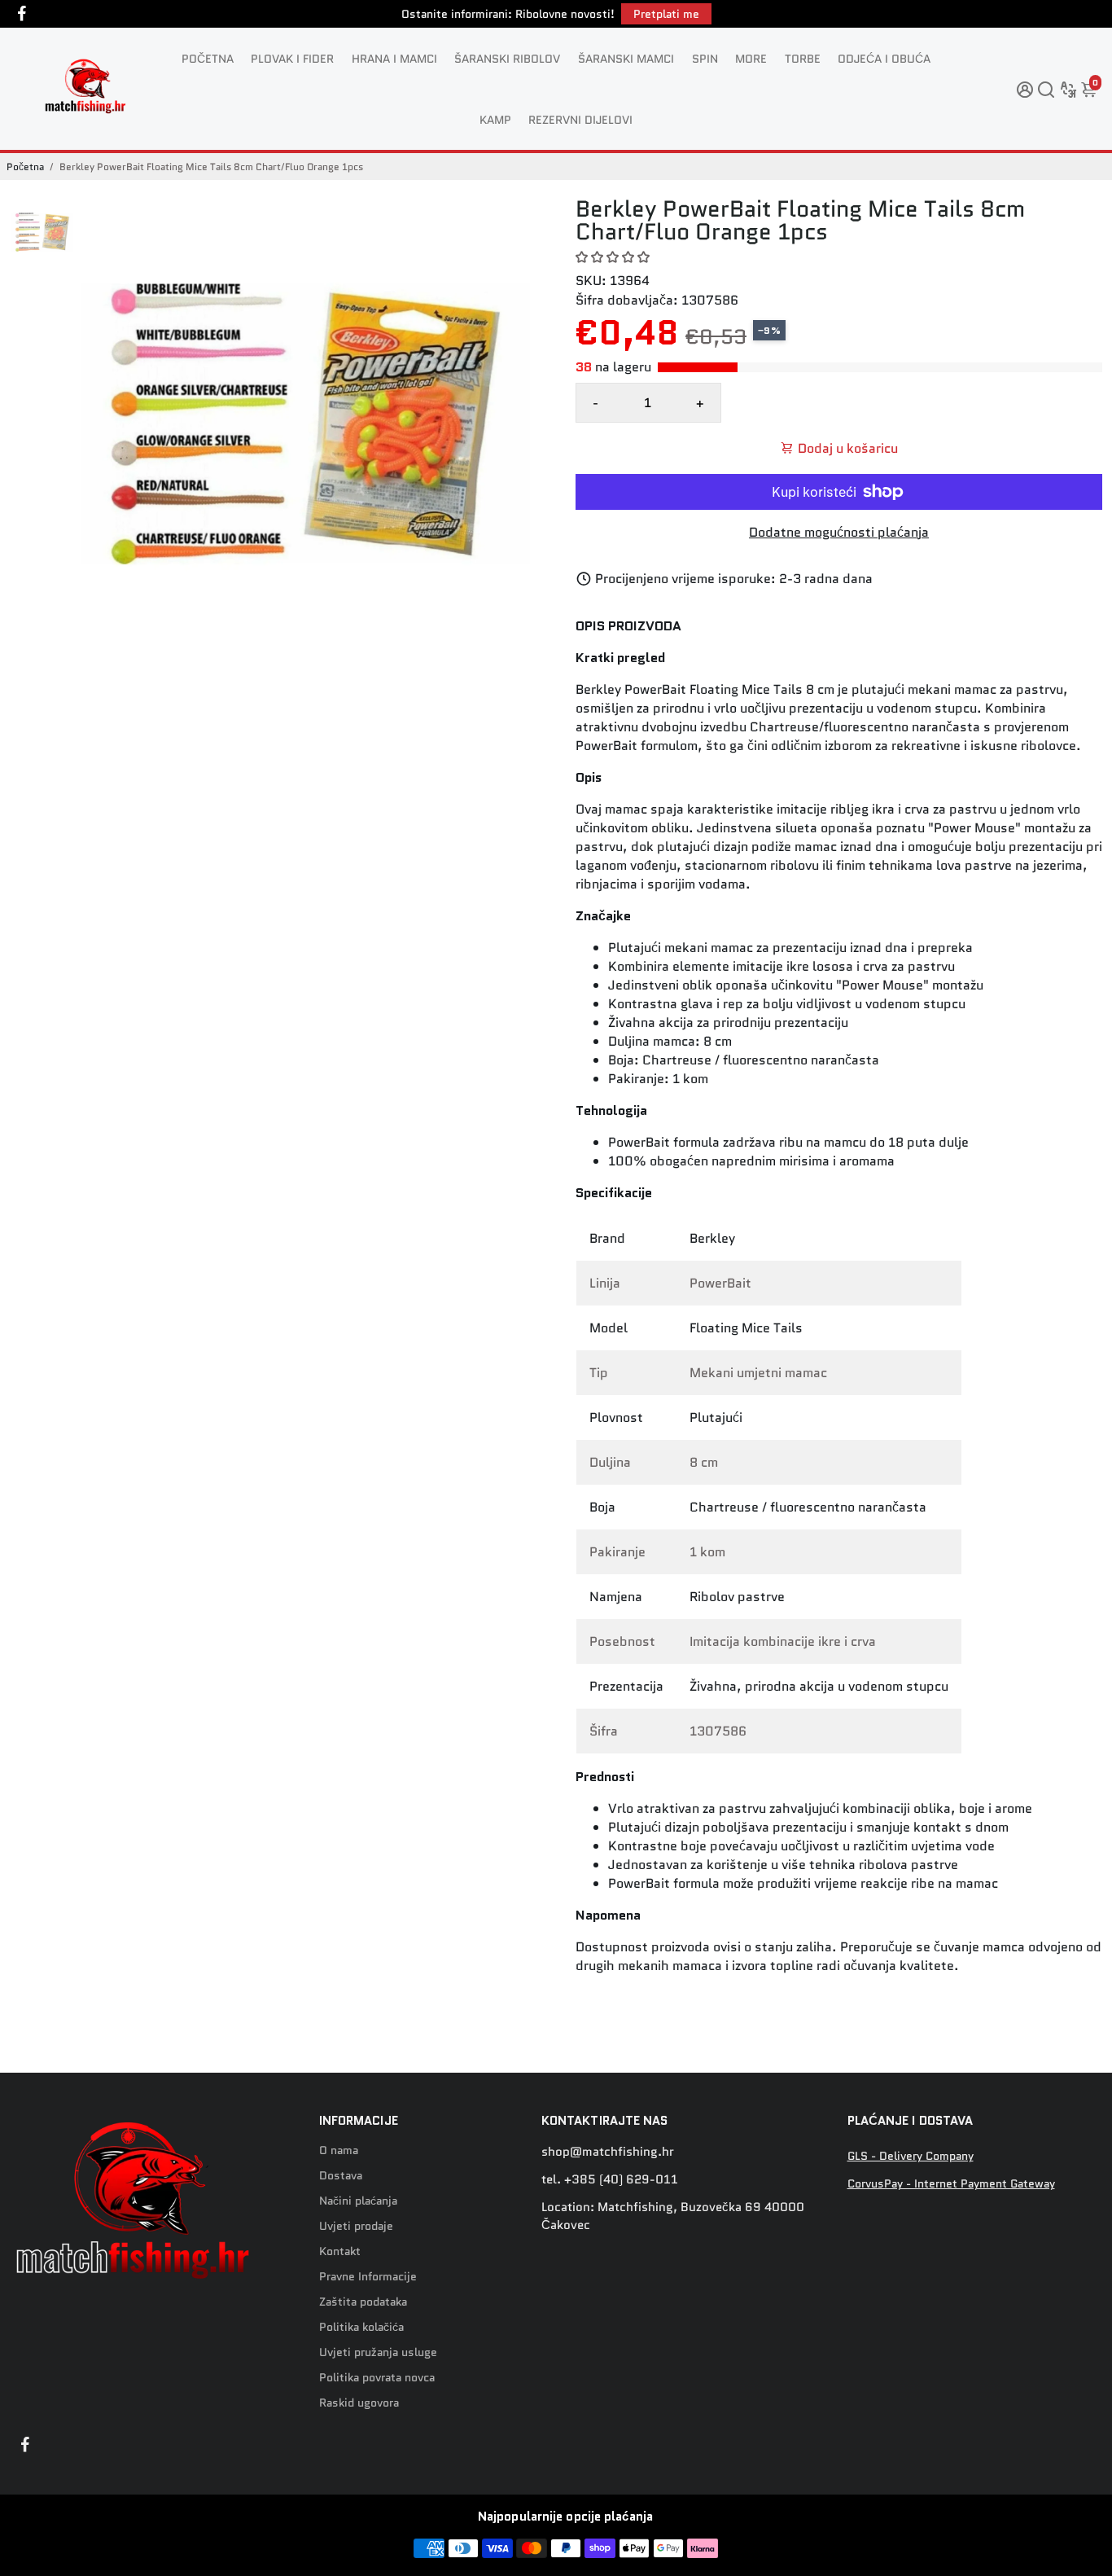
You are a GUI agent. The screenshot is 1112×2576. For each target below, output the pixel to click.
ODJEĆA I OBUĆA (884, 59)
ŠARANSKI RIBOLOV (507, 59)
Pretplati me (666, 14)
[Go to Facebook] (22, 14)
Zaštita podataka (363, 2302)
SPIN (705, 59)
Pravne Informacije (368, 2277)
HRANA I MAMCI (394, 59)
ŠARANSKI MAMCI (626, 59)
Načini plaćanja (358, 2201)
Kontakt (340, 2251)
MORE (751, 59)
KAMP (495, 120)
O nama (339, 2150)
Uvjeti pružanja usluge (378, 2352)
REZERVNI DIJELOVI (580, 120)
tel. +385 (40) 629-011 (610, 2179)
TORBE (803, 59)
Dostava (341, 2176)
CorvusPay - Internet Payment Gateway (951, 2184)
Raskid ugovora (359, 2403)
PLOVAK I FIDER (292, 59)
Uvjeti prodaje (356, 2226)
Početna (25, 167)
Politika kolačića (361, 2327)
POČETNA (208, 59)
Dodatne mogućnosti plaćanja (839, 532)
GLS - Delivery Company (911, 2156)
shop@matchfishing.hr (608, 2152)
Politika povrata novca (377, 2378)
